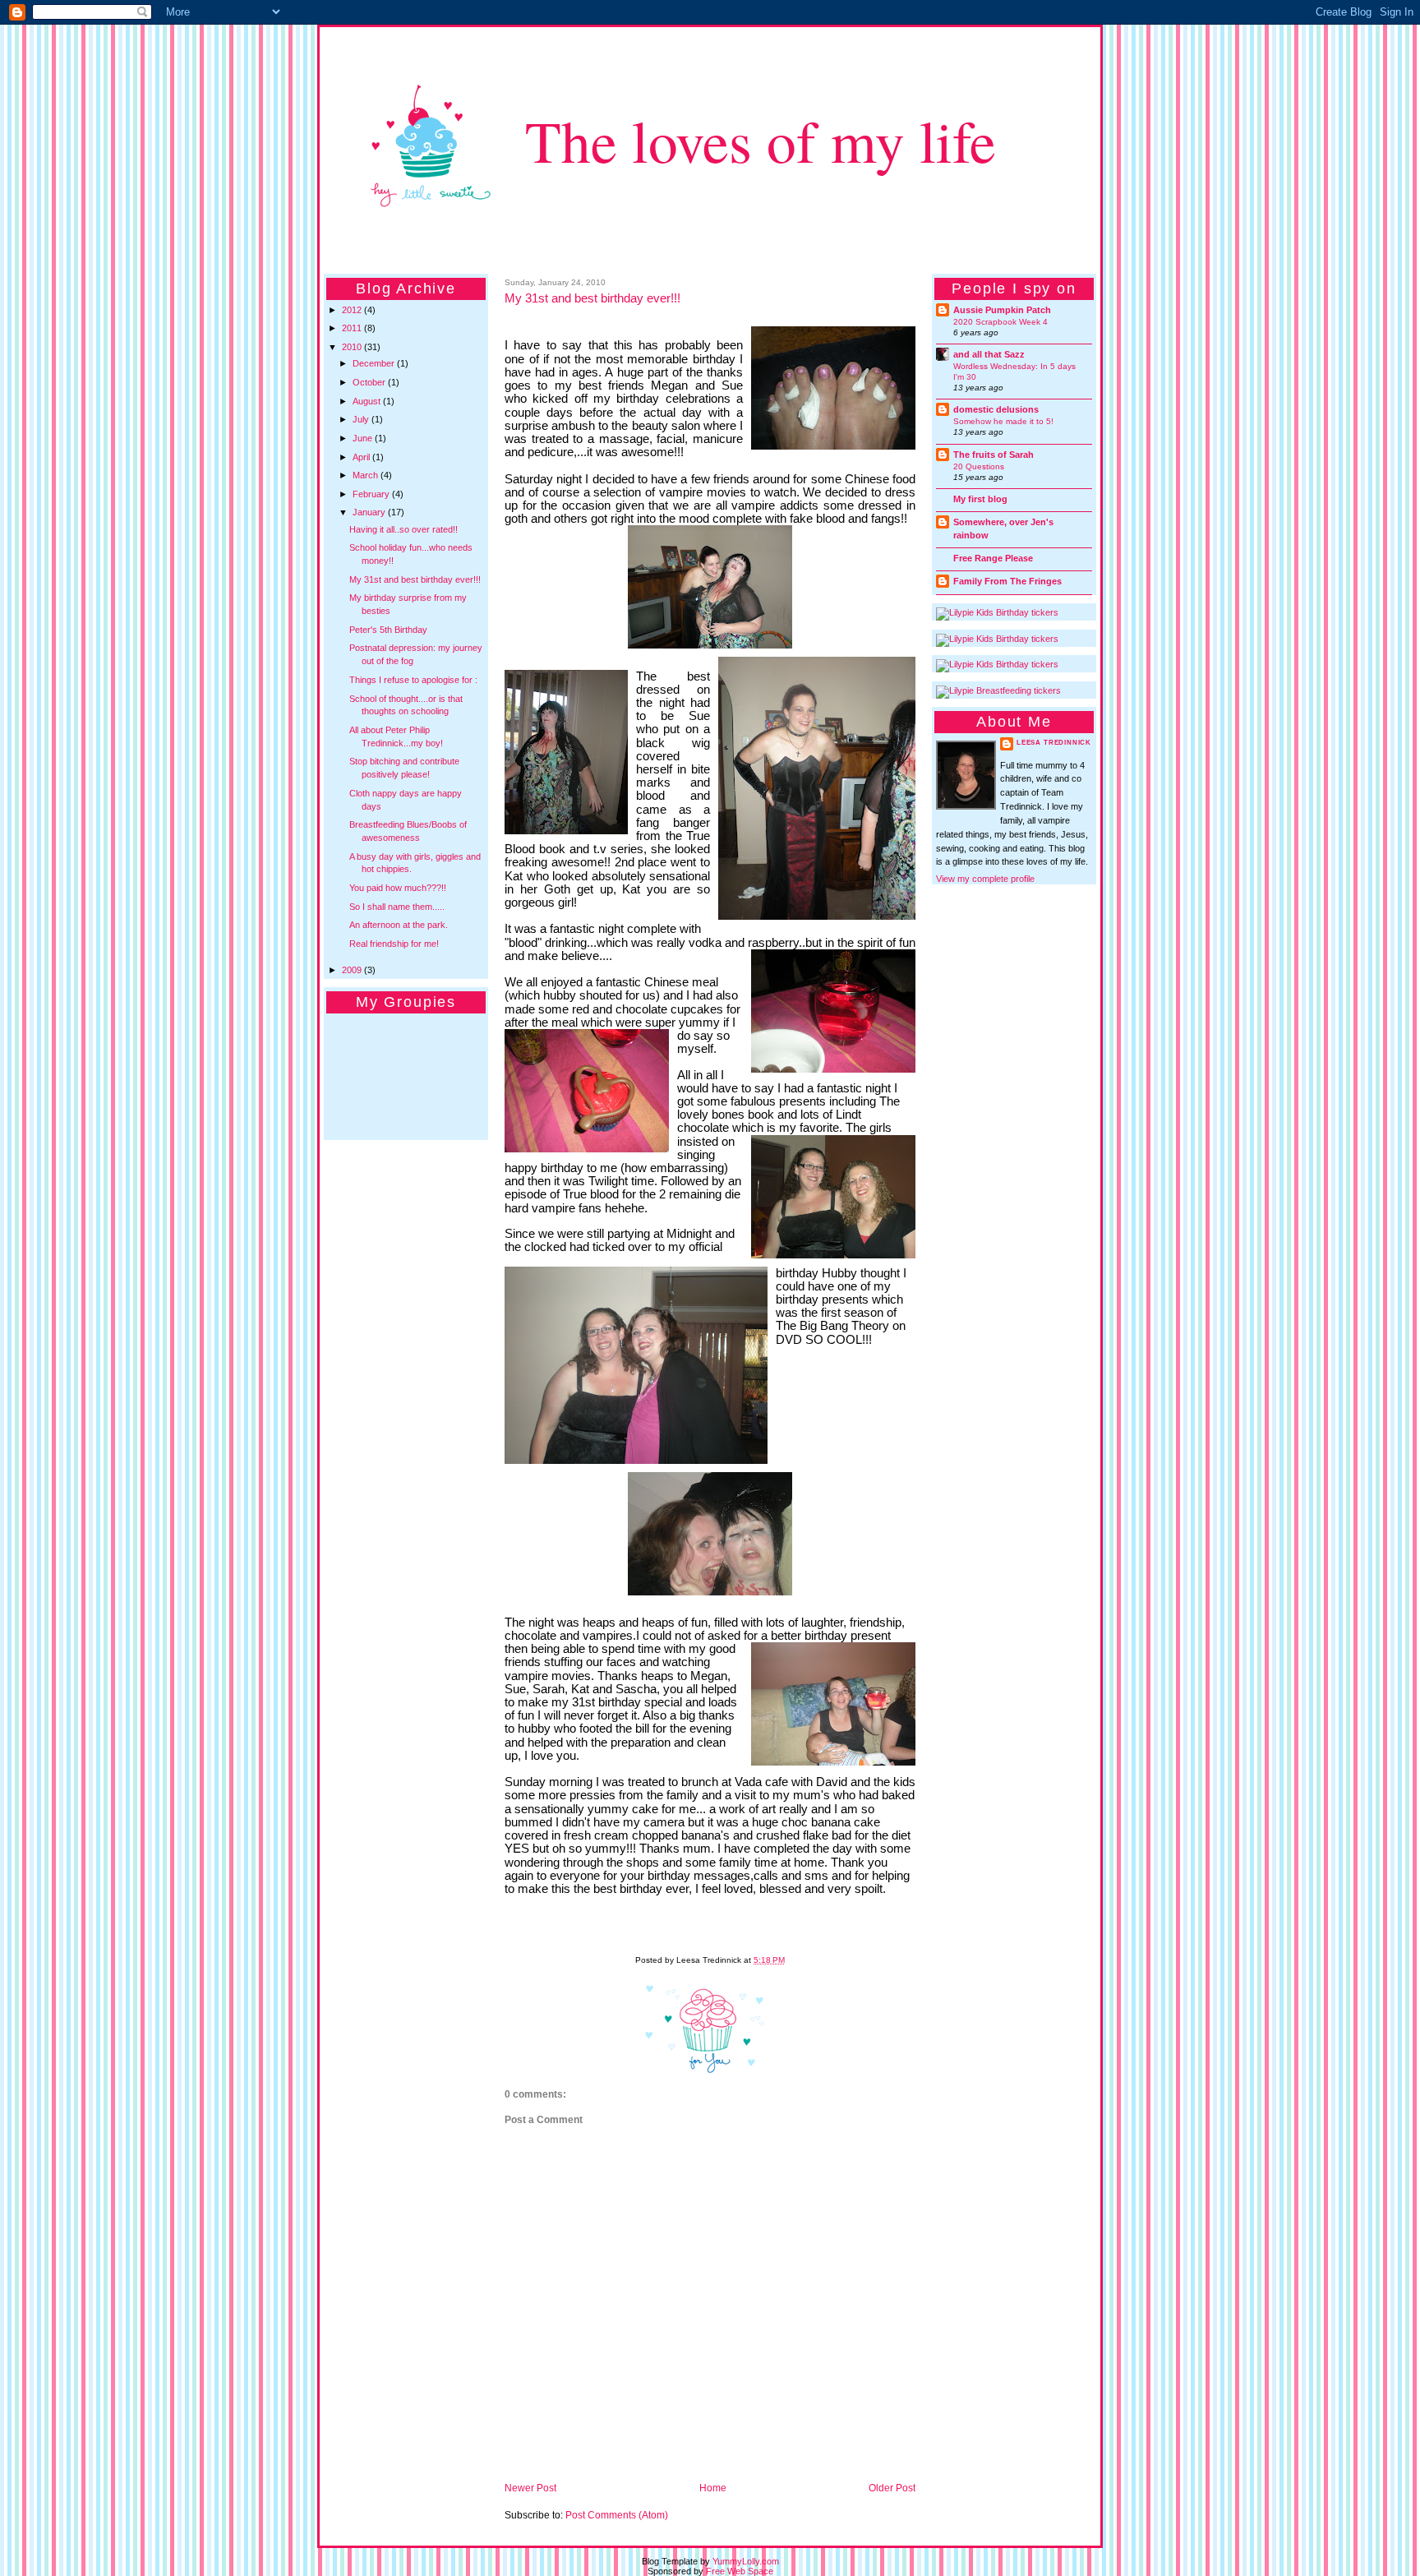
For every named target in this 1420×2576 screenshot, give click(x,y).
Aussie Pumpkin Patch (1002, 310)
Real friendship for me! (394, 944)
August (368, 401)
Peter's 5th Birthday (388, 630)
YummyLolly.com (746, 2561)
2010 (353, 347)
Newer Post (530, 2488)
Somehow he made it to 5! (1003, 421)
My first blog (980, 499)
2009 (353, 970)
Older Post (892, 2488)
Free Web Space (740, 2571)
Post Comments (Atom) (617, 2515)
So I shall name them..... (397, 907)
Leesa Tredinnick (1054, 743)
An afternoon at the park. (399, 925)
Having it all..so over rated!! (403, 529)
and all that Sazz (989, 354)
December (375, 363)
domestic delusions (996, 409)
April (362, 457)
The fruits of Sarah (994, 455)
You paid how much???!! (398, 888)
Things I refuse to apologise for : (413, 680)
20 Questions (979, 466)
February (372, 494)
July (362, 419)
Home (713, 2488)
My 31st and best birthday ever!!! (415, 579)
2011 (353, 328)
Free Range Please (993, 558)
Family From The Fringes (1007, 581)
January (370, 512)
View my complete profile (985, 879)
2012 (353, 310)
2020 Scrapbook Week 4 (1000, 322)
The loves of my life (761, 140)
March (367, 475)
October (370, 382)
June (364, 438)
